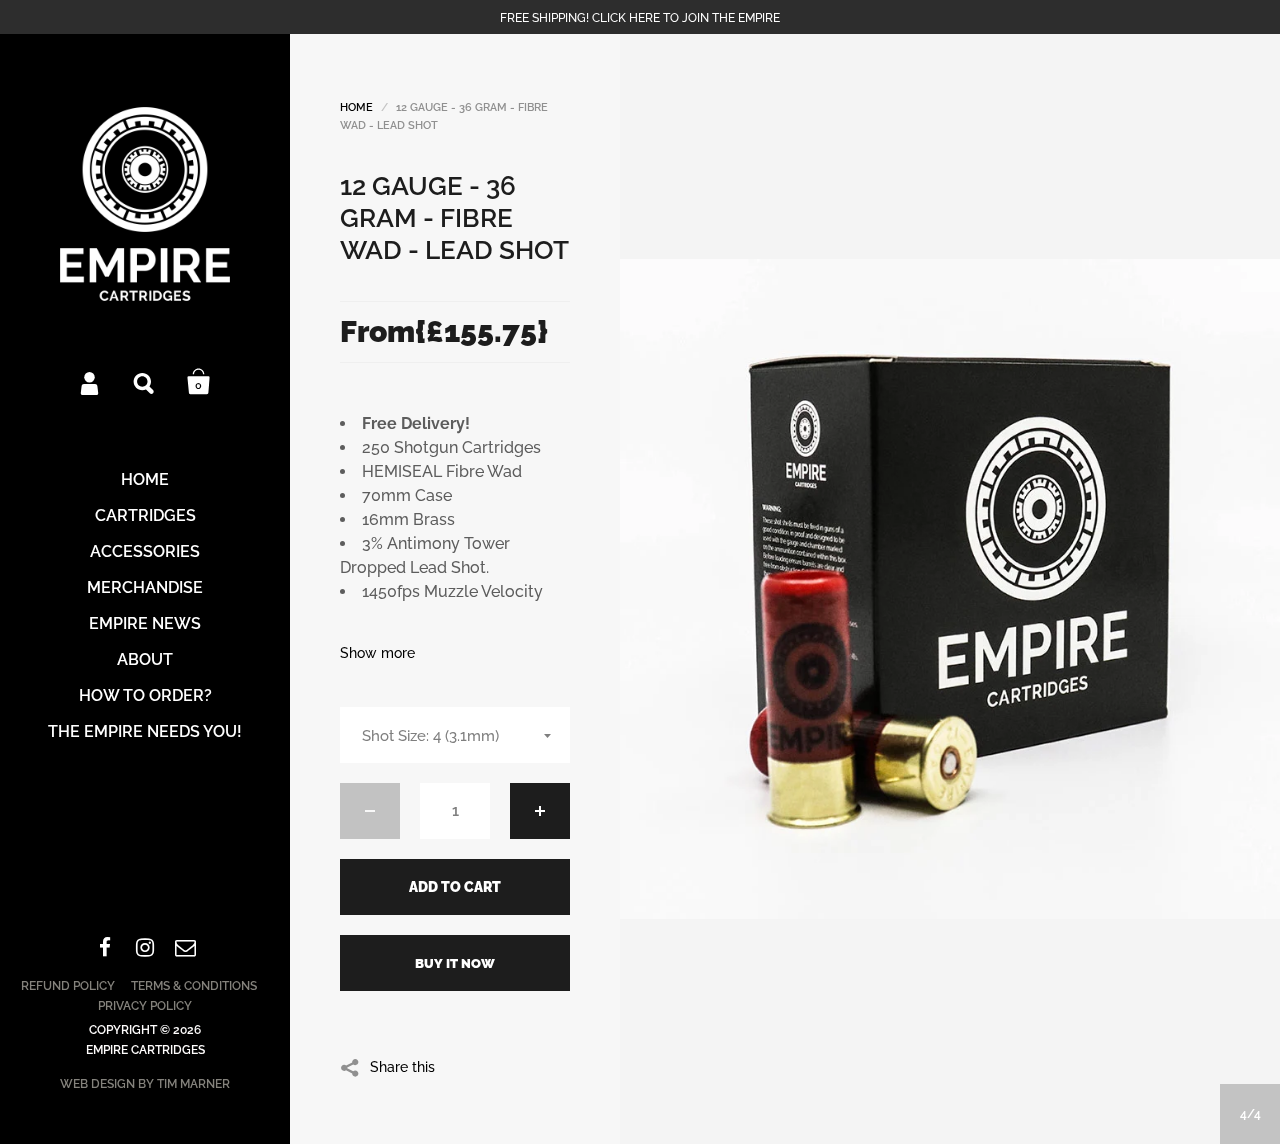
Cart (199, 382)
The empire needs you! (145, 731)
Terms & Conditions (194, 986)
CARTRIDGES (145, 515)
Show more (377, 653)
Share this (402, 1066)
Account (91, 382)
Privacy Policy (145, 1006)
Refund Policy (68, 986)
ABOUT (145, 659)
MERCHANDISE (145, 587)
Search (145, 382)
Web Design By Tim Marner (145, 1084)
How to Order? (145, 695)
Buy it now (455, 963)
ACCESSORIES (145, 551)
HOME (145, 479)
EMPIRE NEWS (145, 623)
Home (356, 107)
